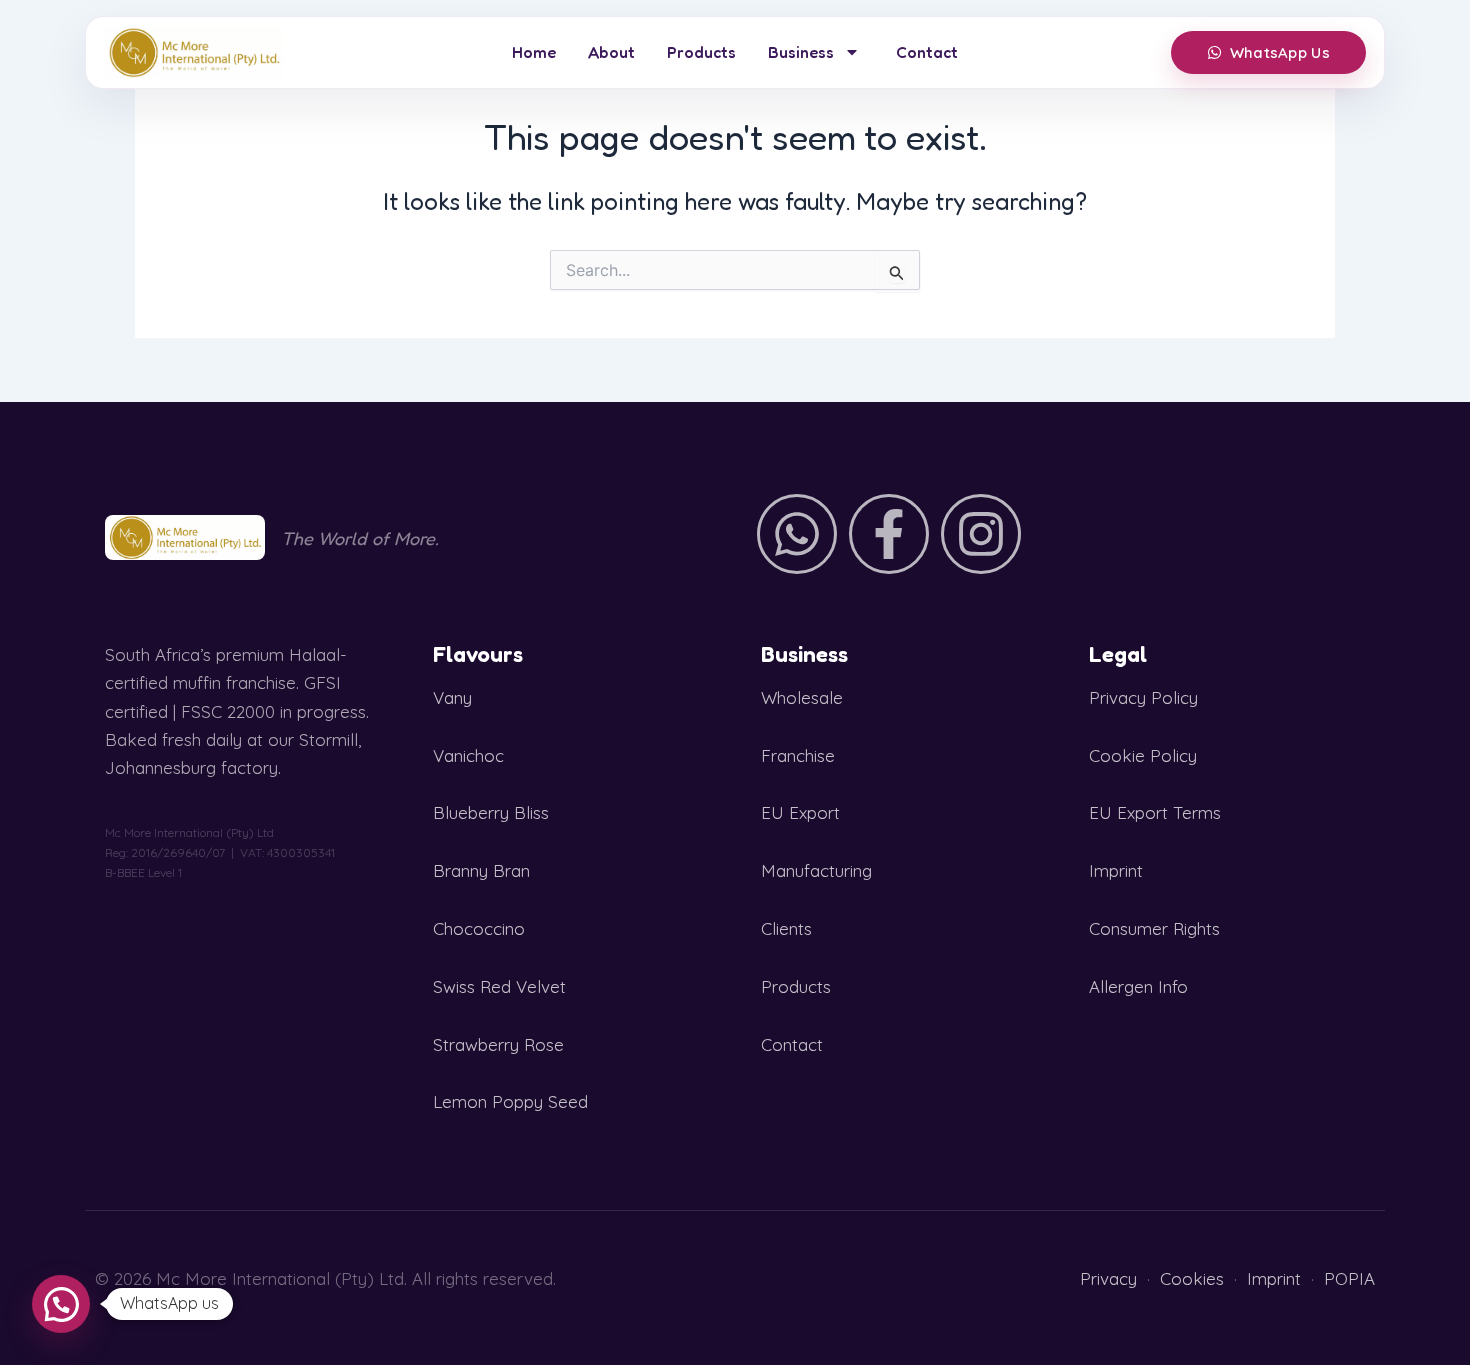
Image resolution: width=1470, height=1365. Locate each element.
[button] (61, 1304)
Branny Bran (481, 870)
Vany (452, 697)
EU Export (800, 812)
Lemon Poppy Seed (510, 1101)
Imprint (1116, 870)
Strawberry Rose (498, 1044)
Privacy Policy (1143, 697)
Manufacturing (816, 870)
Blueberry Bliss (491, 812)
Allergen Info (1138, 986)
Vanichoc (468, 755)
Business (801, 52)
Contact (927, 52)
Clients (786, 928)
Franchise (798, 755)
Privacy (1108, 1278)
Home (534, 52)
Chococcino (479, 928)
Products (701, 52)
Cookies (1192, 1278)
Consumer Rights (1154, 928)
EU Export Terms (1155, 812)
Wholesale (802, 697)
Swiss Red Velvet (499, 986)
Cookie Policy (1143, 755)
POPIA (1349, 1278)
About (611, 52)
